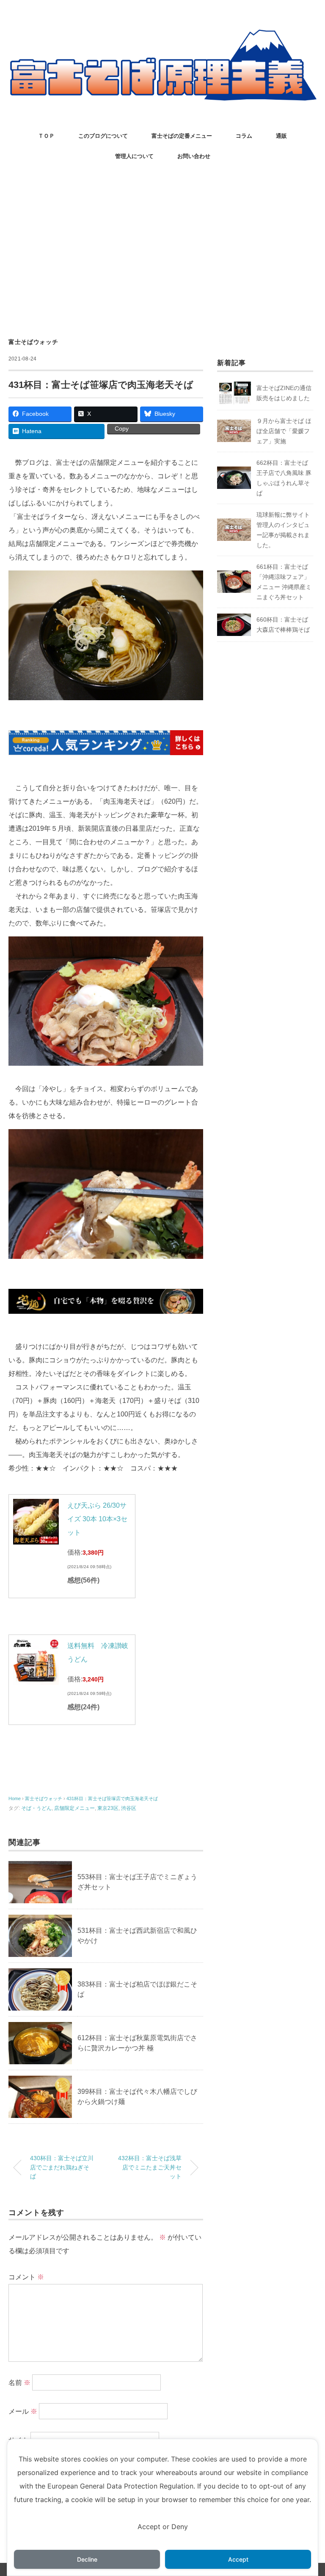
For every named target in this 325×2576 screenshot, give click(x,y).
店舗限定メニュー (74, 1808)
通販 (281, 136)
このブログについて (103, 136)
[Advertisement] (162, 251)
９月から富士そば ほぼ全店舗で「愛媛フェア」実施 (284, 431)
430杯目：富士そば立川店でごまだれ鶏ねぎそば (62, 2167)
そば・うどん (36, 1808)
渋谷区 (129, 1808)
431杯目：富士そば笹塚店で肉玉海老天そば (112, 1798)
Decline (87, 2559)
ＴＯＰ (46, 136)
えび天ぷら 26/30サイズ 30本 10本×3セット (97, 1519)
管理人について (134, 156)
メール (23, 2411)
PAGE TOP (309, 2492)
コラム (244, 136)
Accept (238, 2559)
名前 (19, 2383)
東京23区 (108, 1808)
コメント (26, 2277)
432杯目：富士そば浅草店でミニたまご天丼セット (150, 2167)
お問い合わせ (194, 156)
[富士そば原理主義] (162, 36)
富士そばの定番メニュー (182, 136)
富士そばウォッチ (33, 342)
